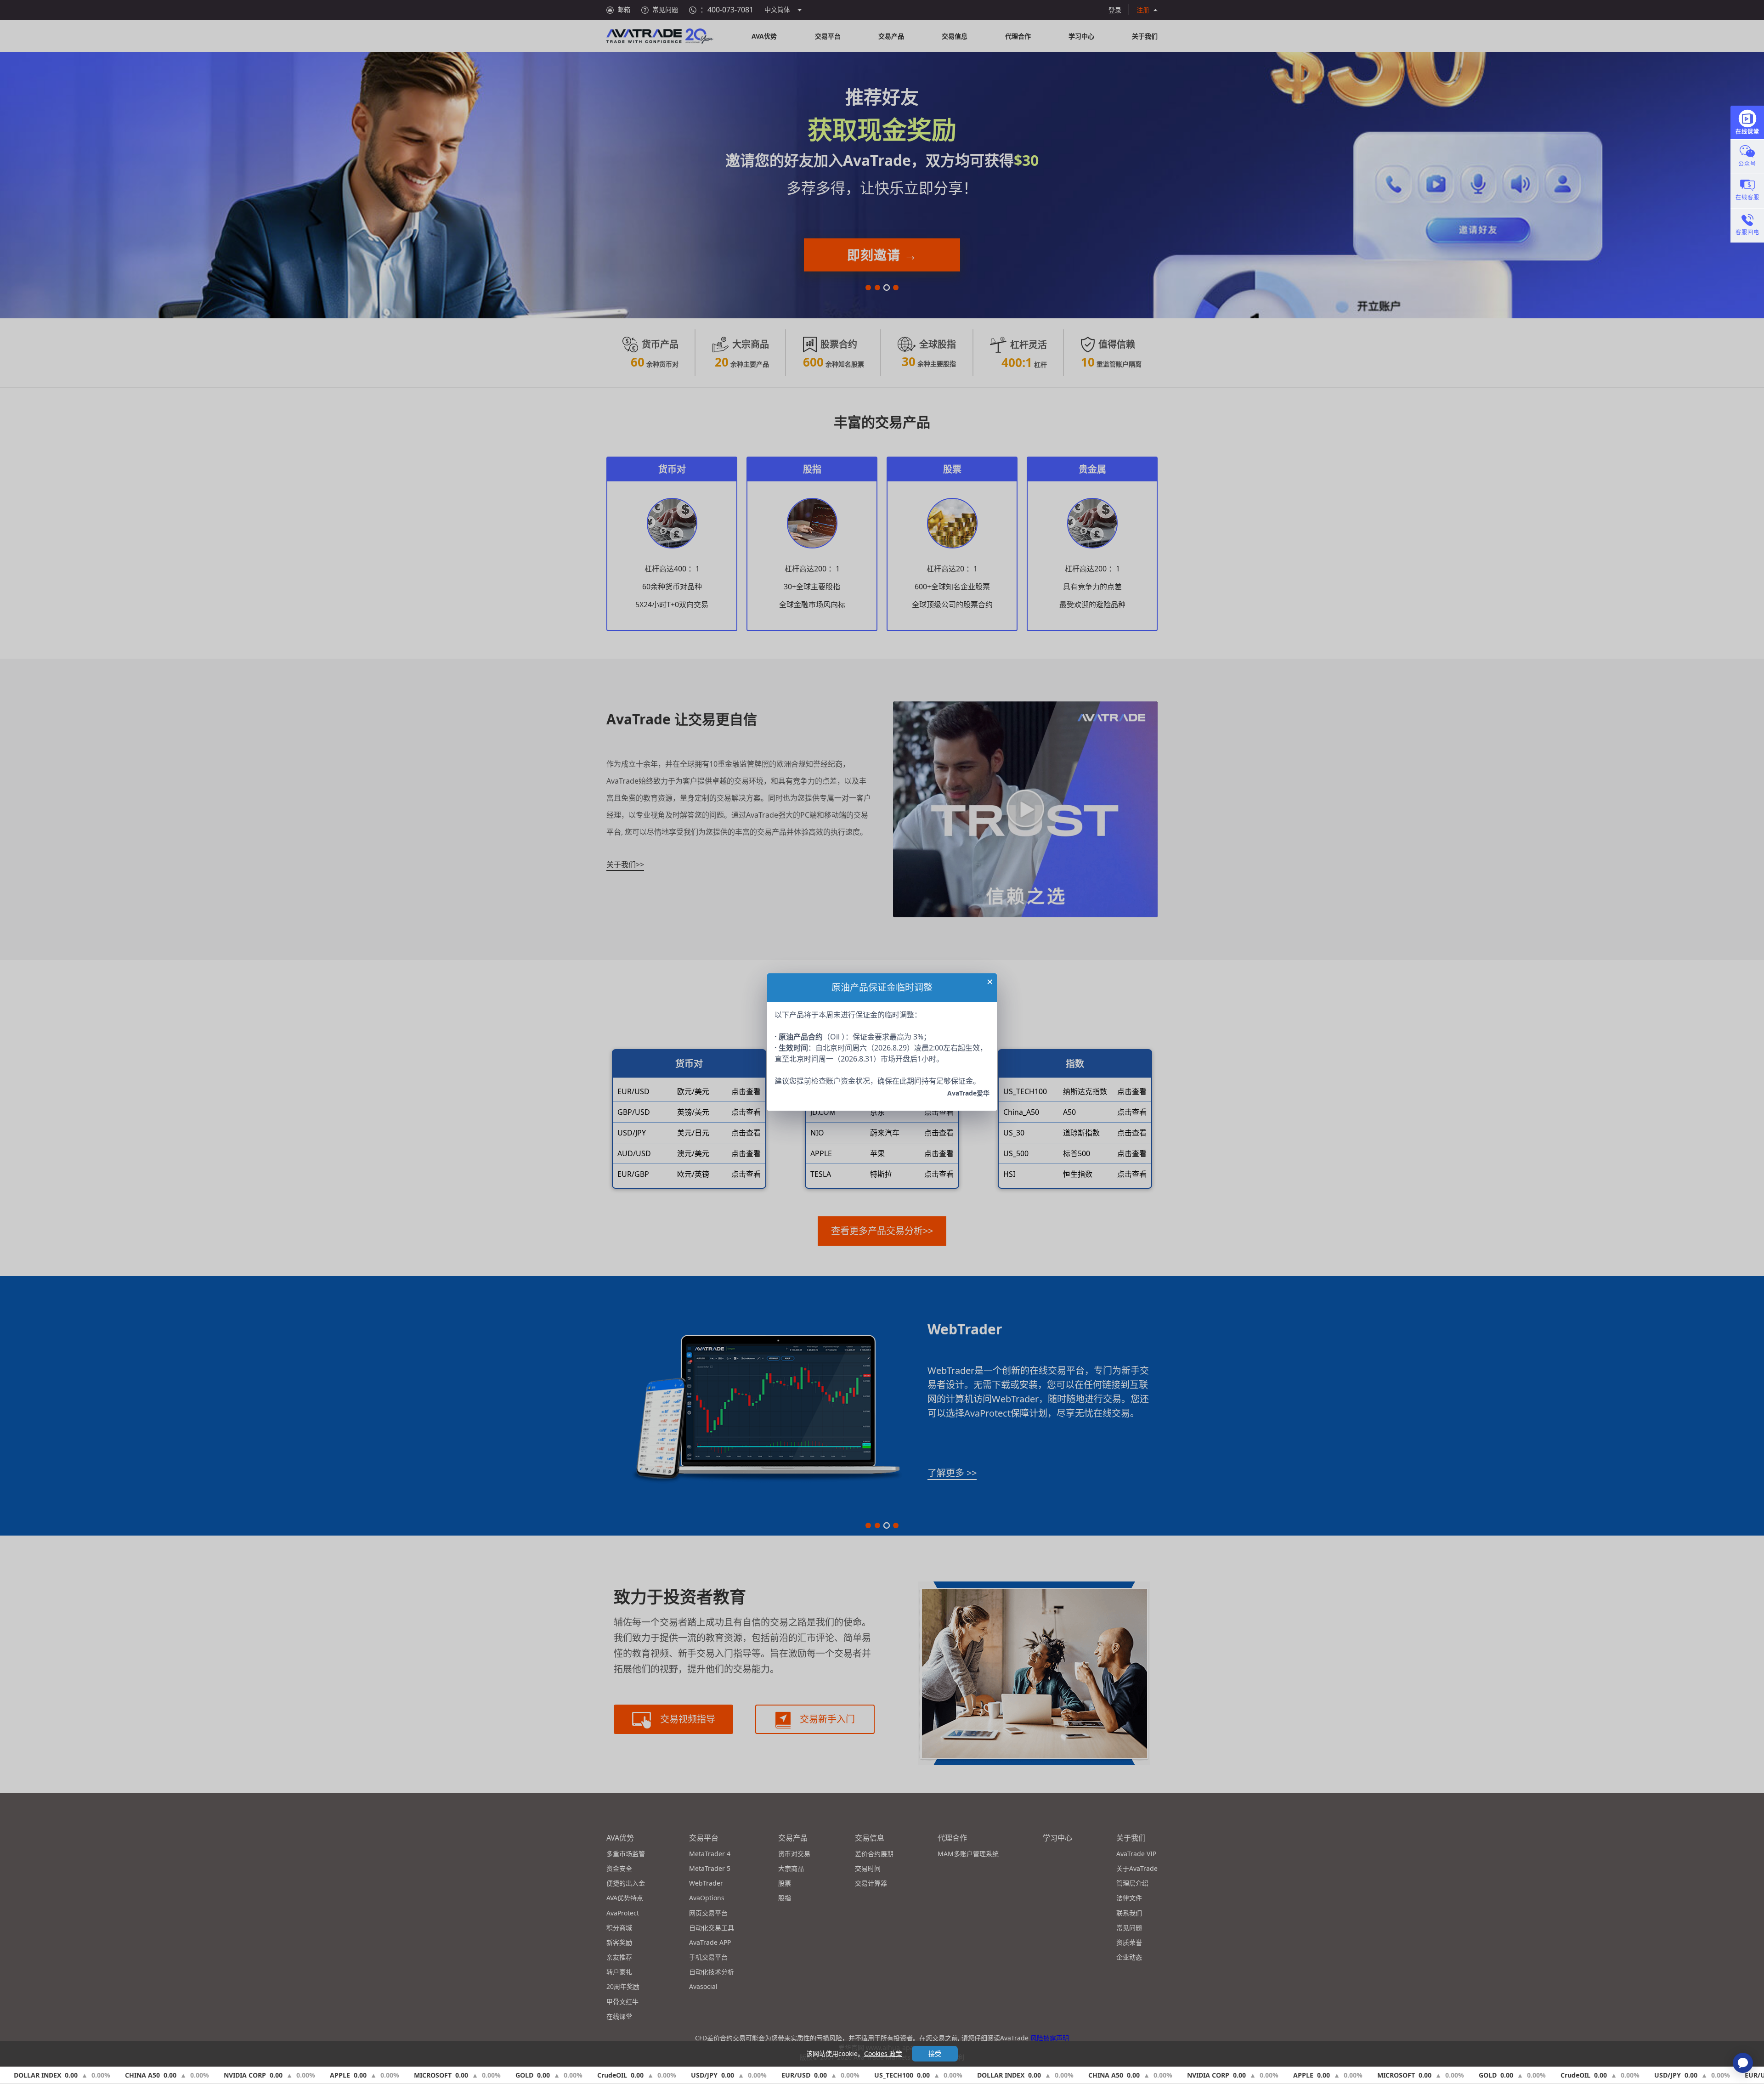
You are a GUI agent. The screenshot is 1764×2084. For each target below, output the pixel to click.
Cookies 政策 (883, 2053)
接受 (935, 2053)
